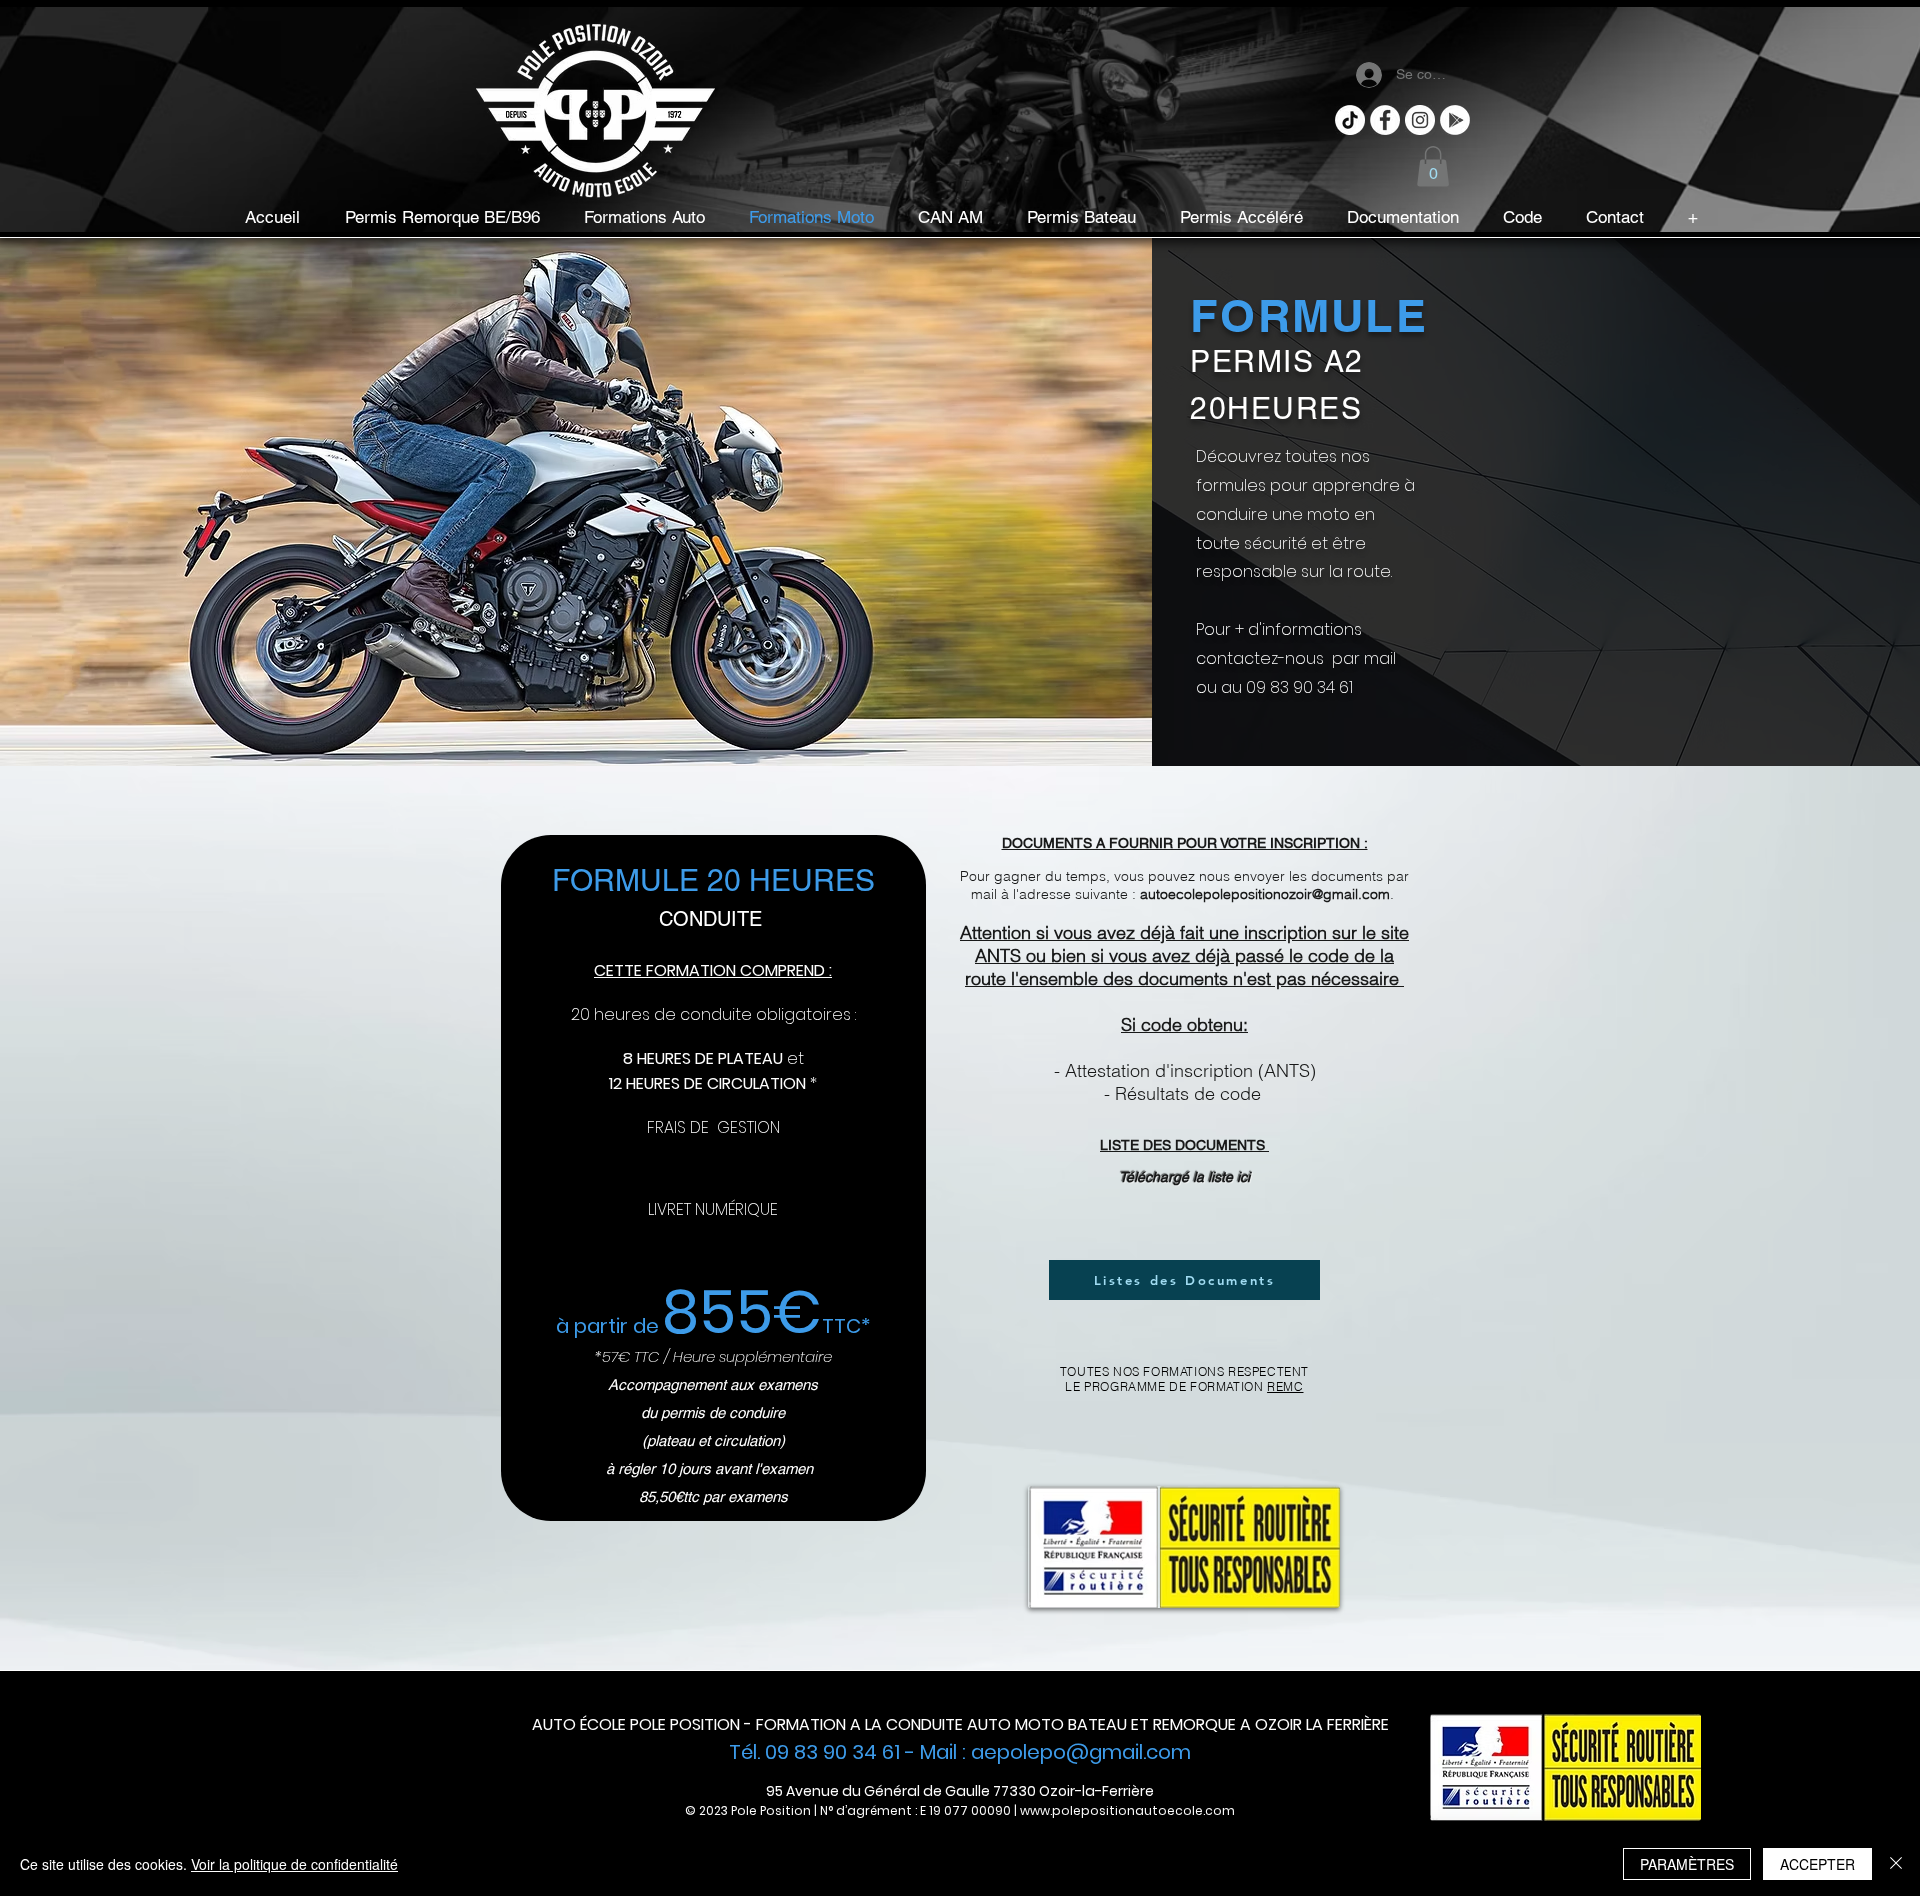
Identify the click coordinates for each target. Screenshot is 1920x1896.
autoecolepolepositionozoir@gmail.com (1265, 894)
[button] (1433, 166)
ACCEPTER (1817, 1864)
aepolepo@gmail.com (1081, 1752)
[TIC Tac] (1350, 120)
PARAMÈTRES (1687, 1864)
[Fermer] (1896, 1864)
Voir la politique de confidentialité (294, 1864)
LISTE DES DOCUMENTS (1184, 1145)
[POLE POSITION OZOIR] (1420, 120)
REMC (1285, 1386)
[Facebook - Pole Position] (1385, 120)
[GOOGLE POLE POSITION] (1455, 120)
